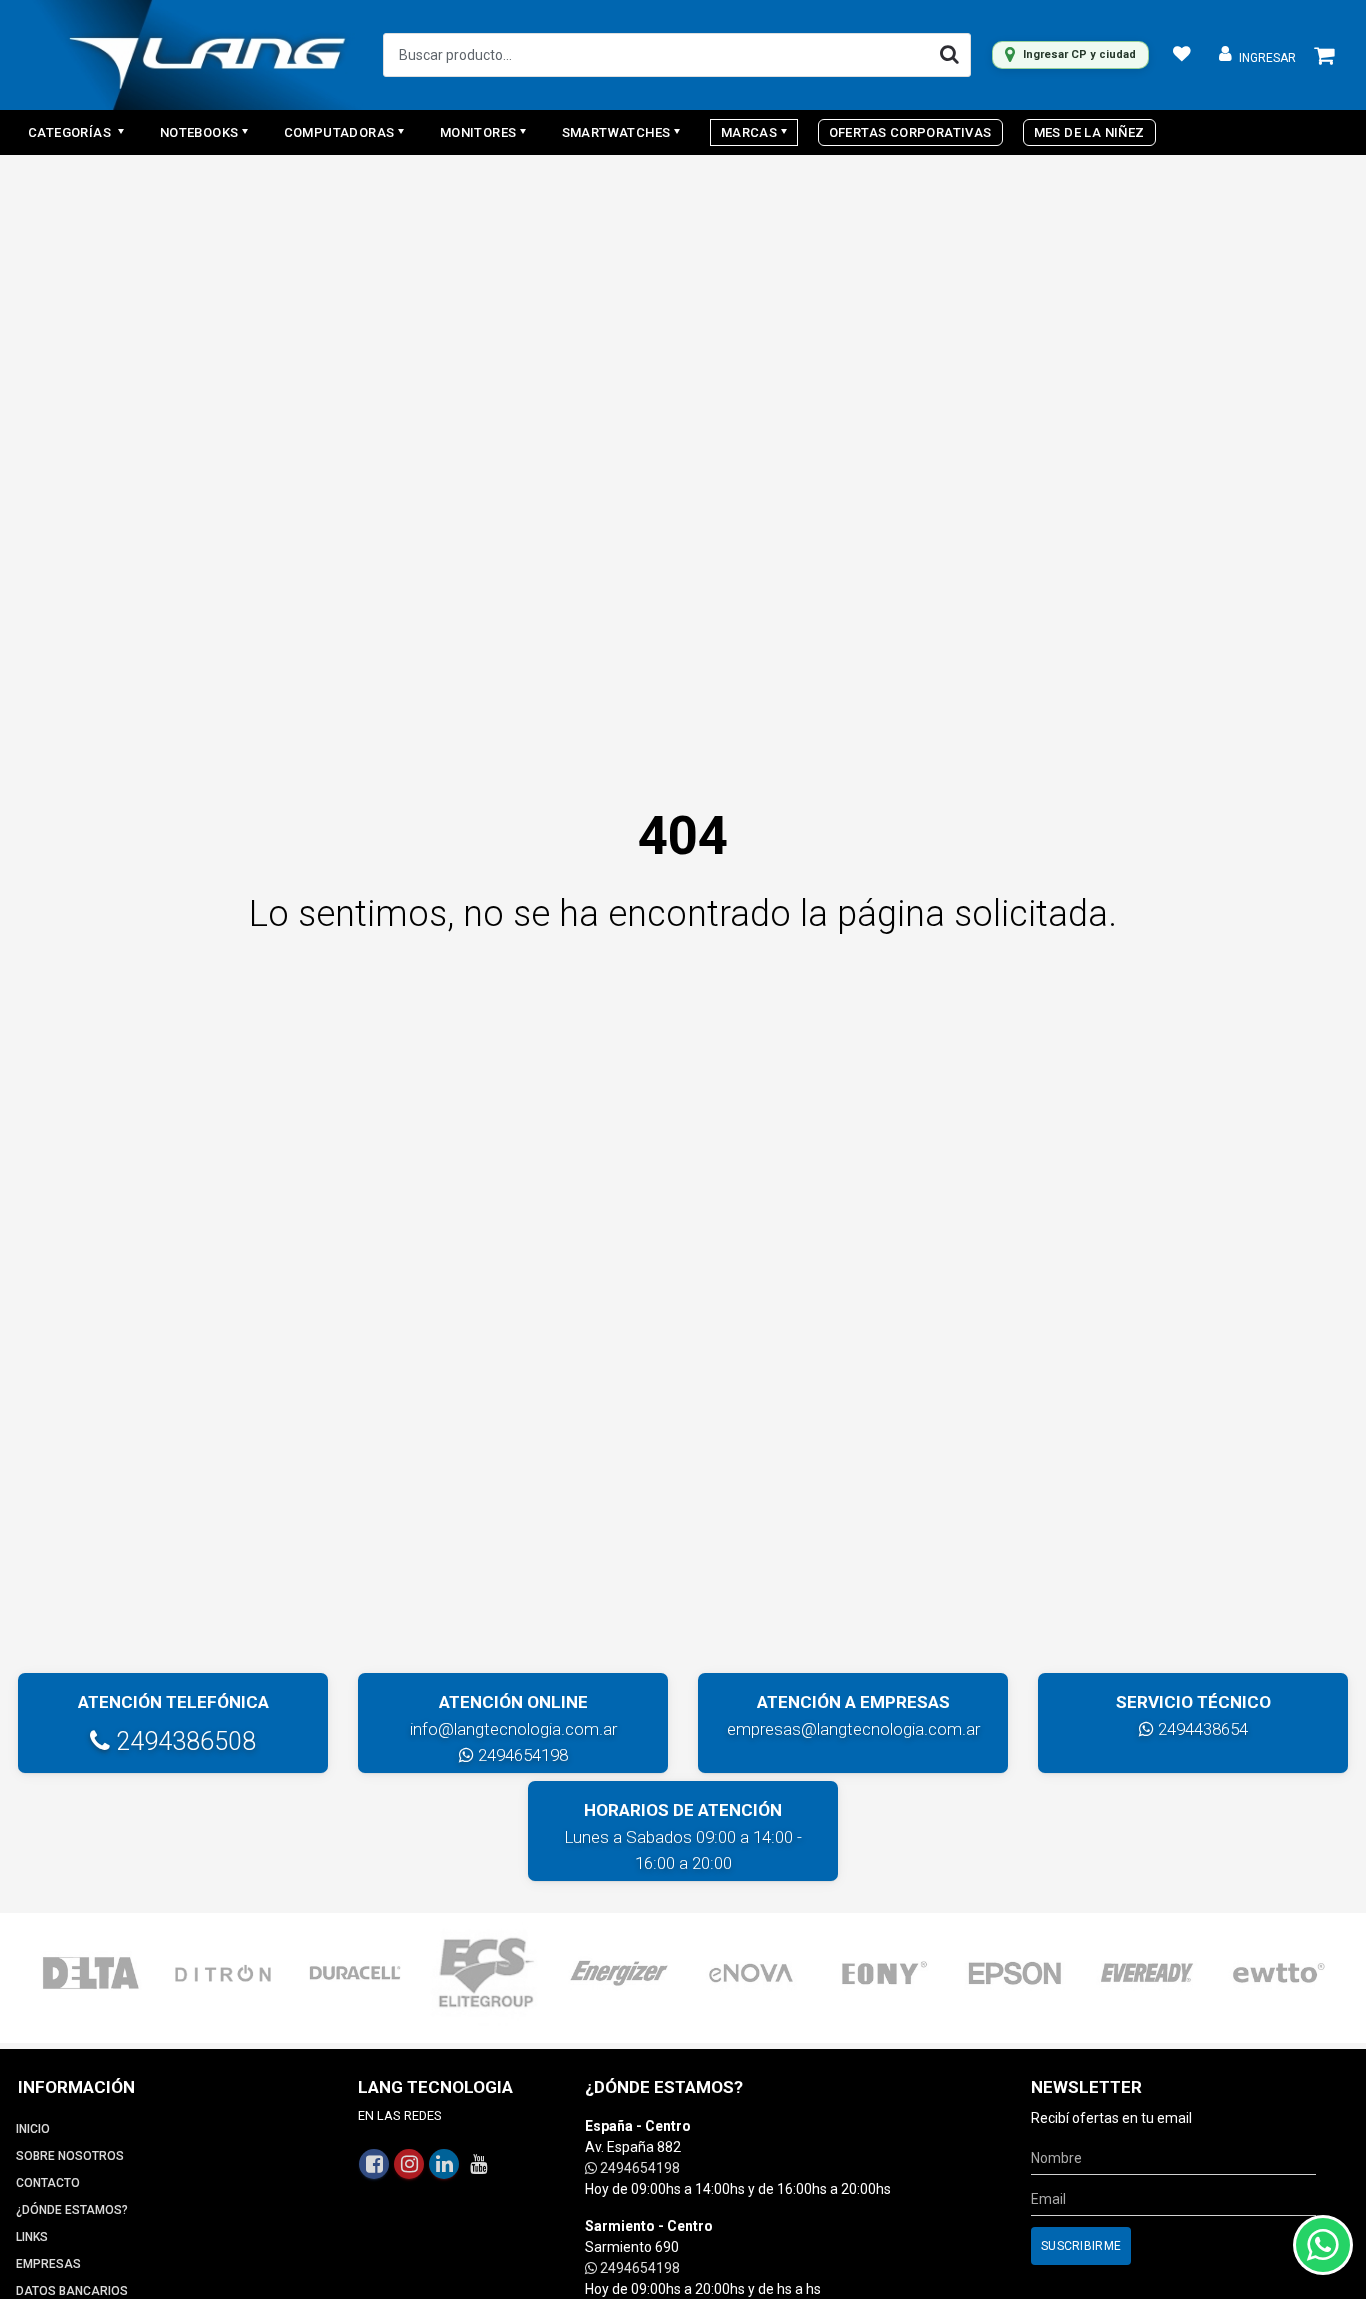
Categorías (71, 132)
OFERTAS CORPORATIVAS (910, 132)
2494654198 (521, 1755)
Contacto (48, 2183)
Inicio (33, 2129)
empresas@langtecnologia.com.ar (853, 1729)
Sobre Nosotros (70, 2156)
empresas (48, 2264)
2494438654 (1201, 1729)
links (32, 2237)
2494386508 (183, 1741)
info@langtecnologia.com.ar (513, 1729)
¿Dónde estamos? (72, 2210)
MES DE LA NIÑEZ (1089, 132)
